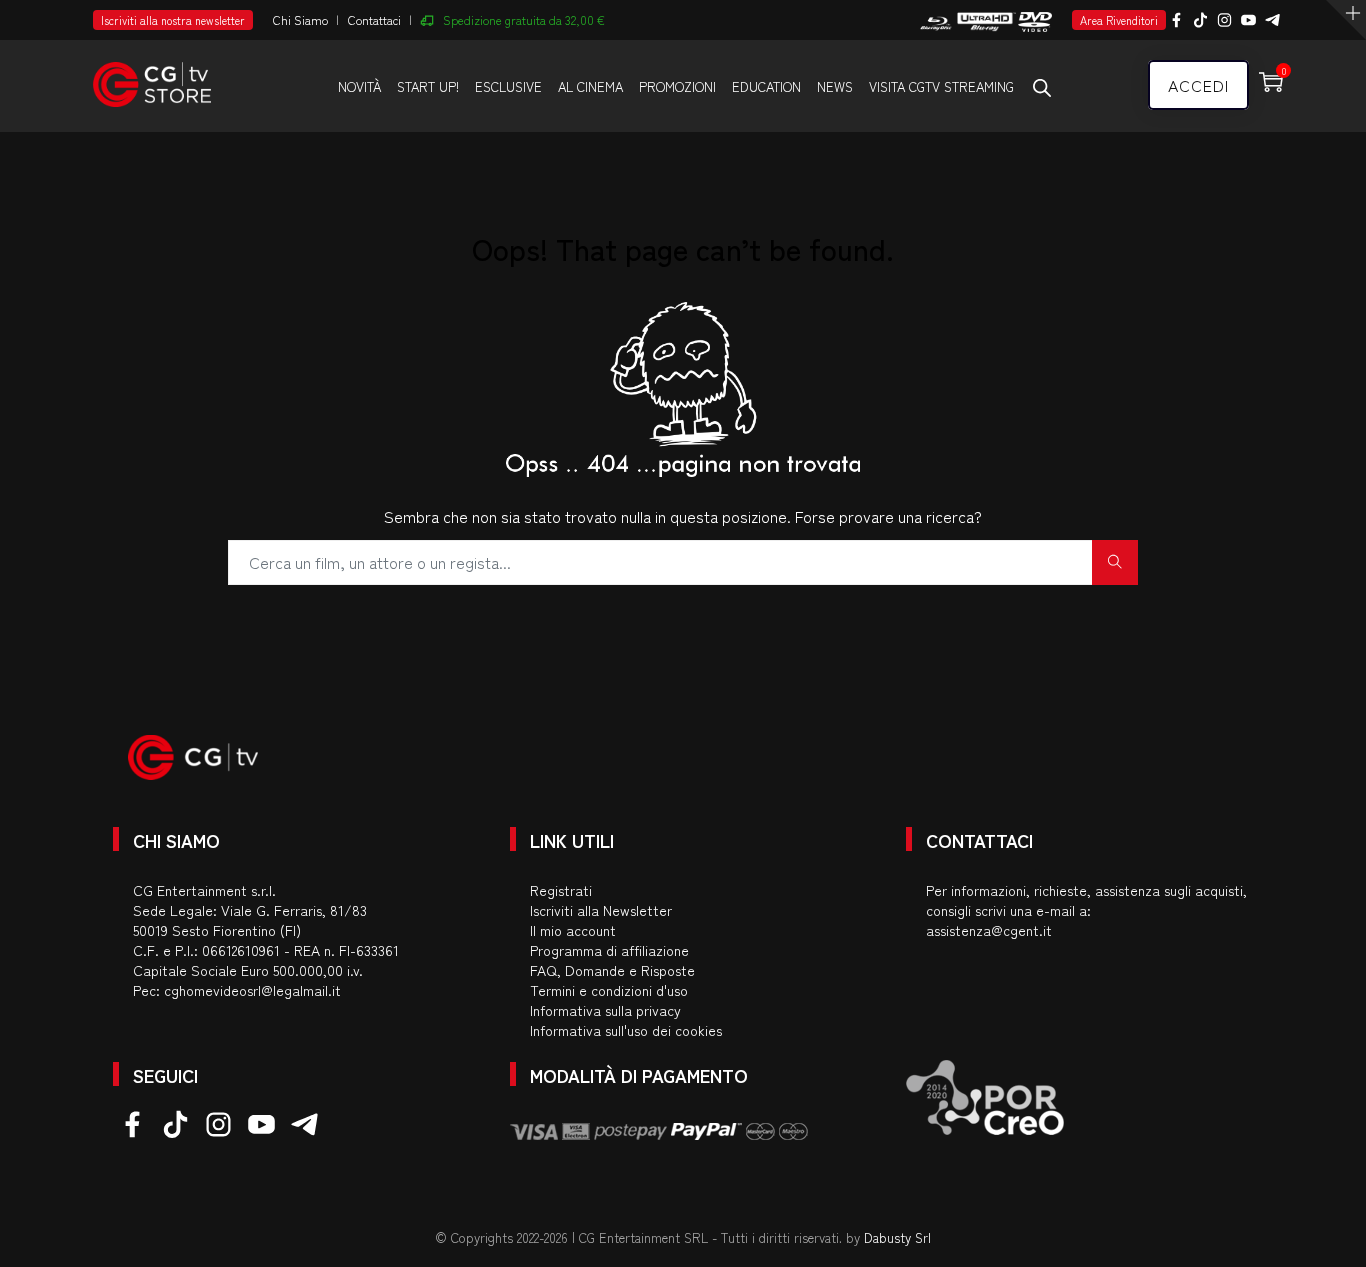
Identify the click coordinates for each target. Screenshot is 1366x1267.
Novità (359, 86)
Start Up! (428, 86)
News (835, 86)
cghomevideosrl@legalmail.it (252, 990)
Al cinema (590, 86)
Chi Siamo (300, 19)
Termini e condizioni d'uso (609, 990)
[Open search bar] (1042, 87)
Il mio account (573, 930)
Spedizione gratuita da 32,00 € (524, 19)
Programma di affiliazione (609, 950)
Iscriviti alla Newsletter (601, 910)
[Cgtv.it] (152, 75)
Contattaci (374, 19)
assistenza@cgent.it (989, 930)
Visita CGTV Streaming (941, 86)
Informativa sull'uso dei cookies (626, 1030)
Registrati (561, 890)
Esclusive (508, 86)
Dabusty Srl (897, 1237)
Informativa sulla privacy (605, 1010)
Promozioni (677, 86)
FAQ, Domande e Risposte (612, 970)
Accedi (1198, 85)
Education (766, 86)
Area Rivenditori (1119, 20)
